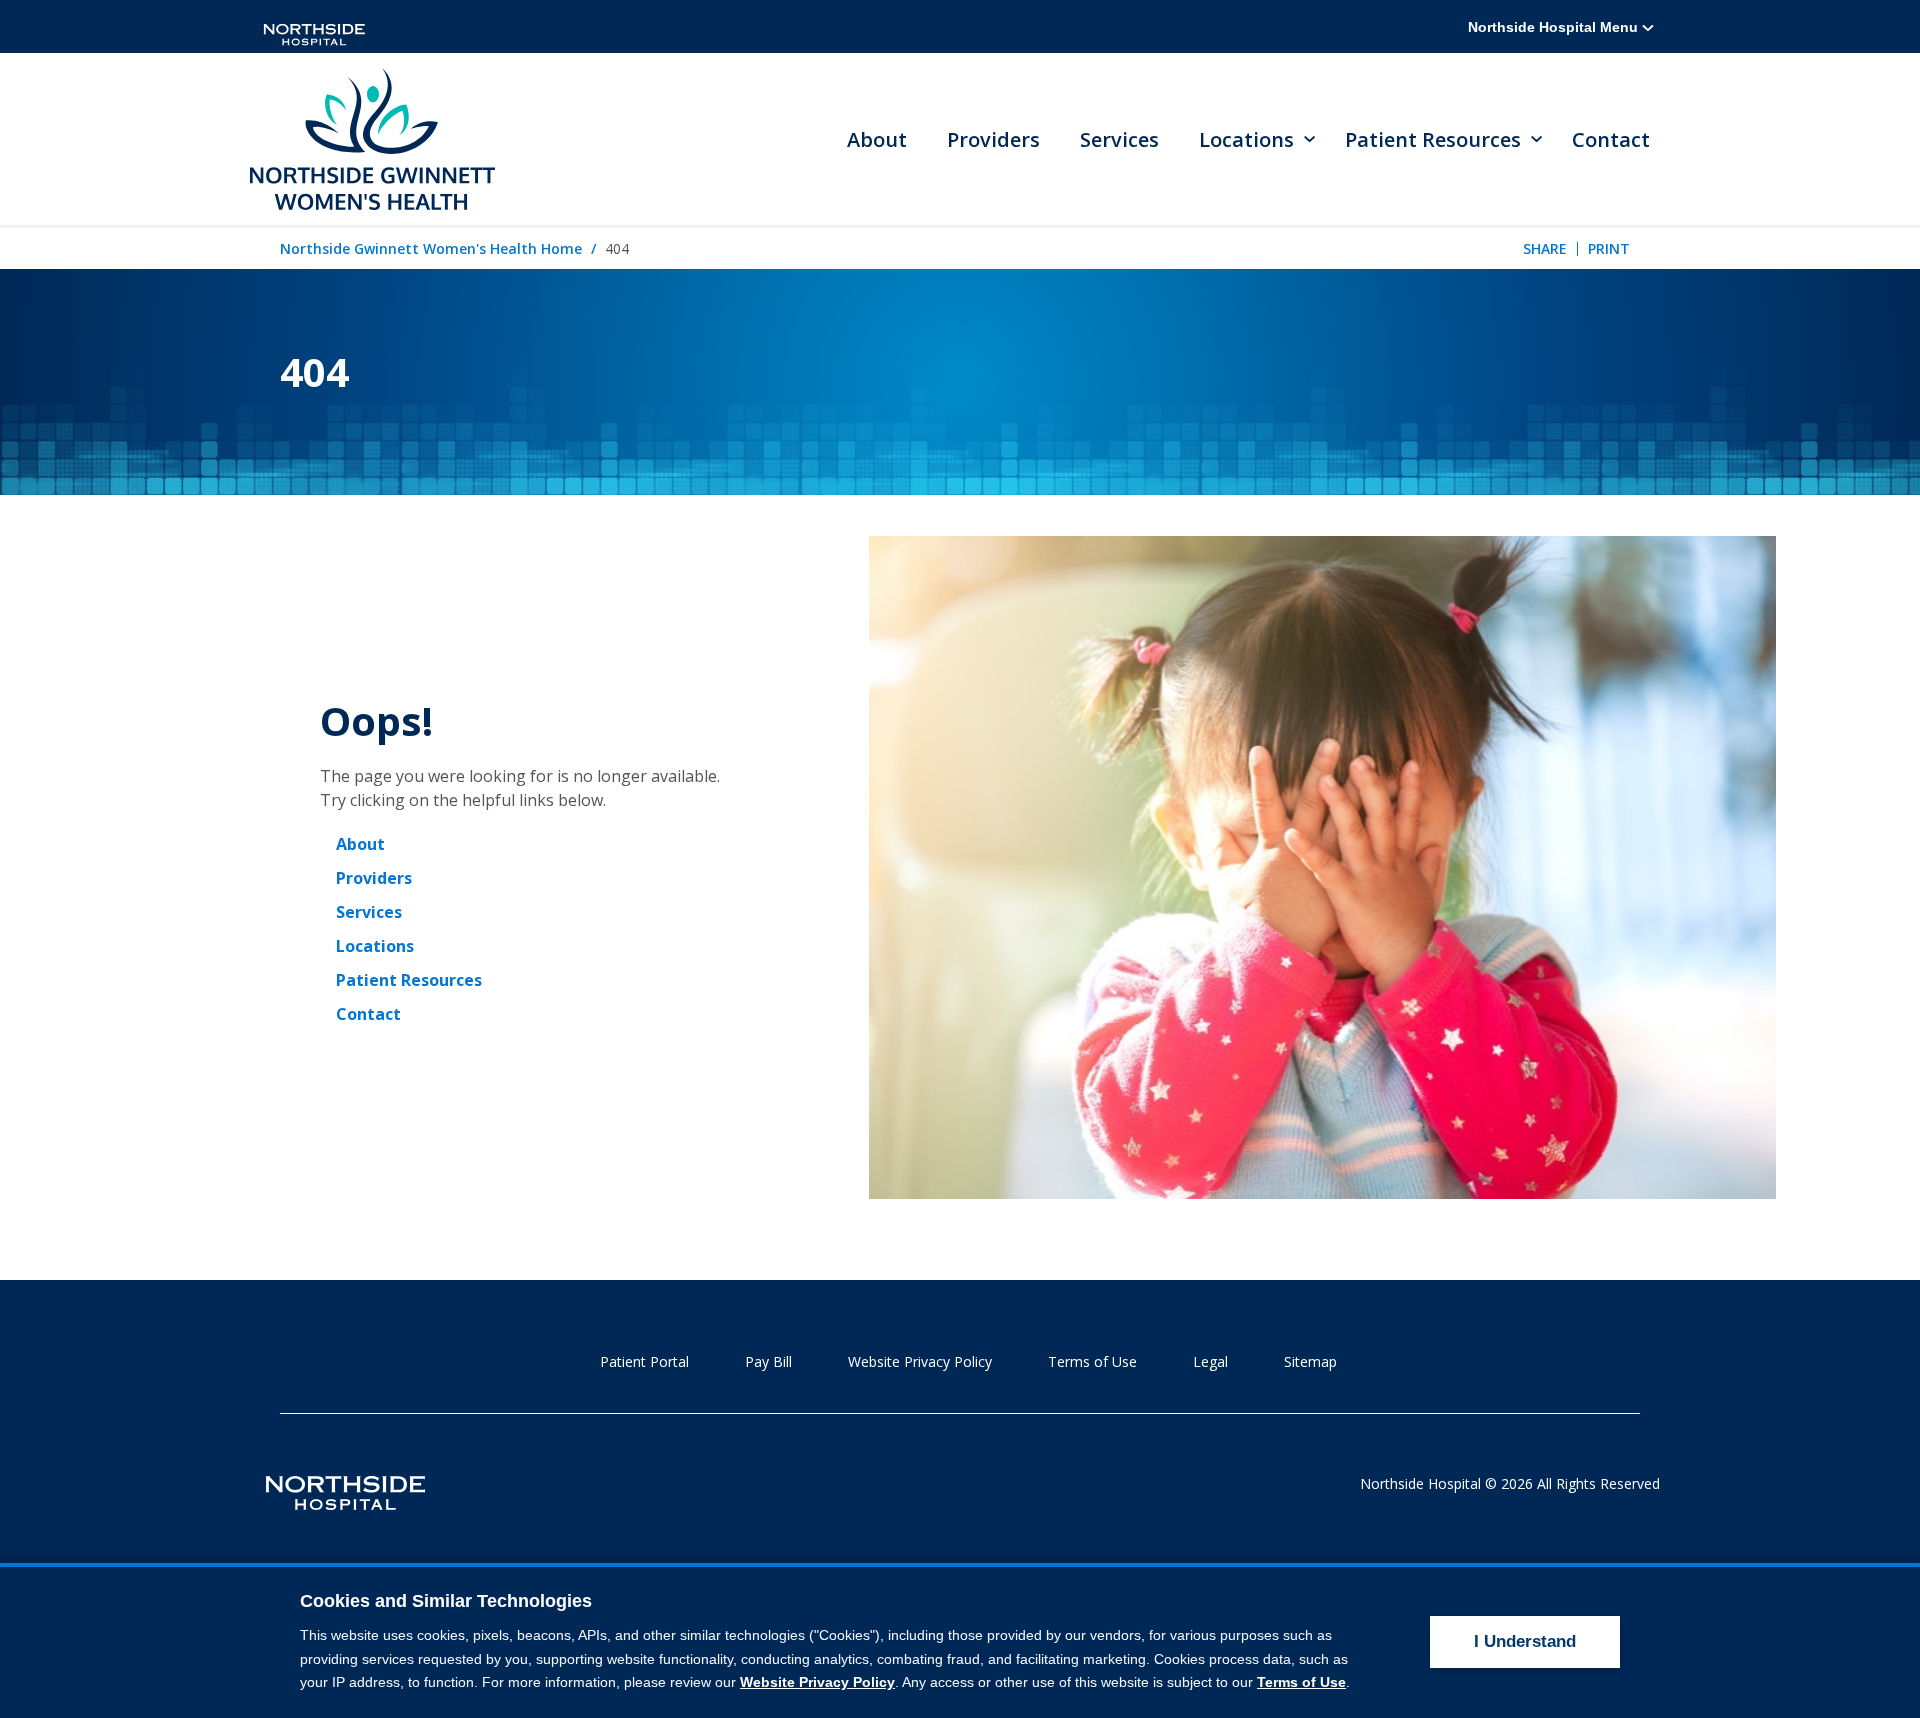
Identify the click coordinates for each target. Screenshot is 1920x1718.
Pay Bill (768, 1361)
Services (1119, 139)
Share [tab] (1545, 248)
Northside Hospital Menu (1555, 27)
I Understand (1525, 1641)
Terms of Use (1092, 1361)
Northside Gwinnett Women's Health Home (431, 248)
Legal (1210, 1361)
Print (1609, 248)
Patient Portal (644, 1361)
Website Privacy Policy (920, 1361)
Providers (993, 139)
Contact (1611, 139)
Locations (375, 946)
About (877, 139)
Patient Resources (409, 980)
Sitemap (1310, 1361)
